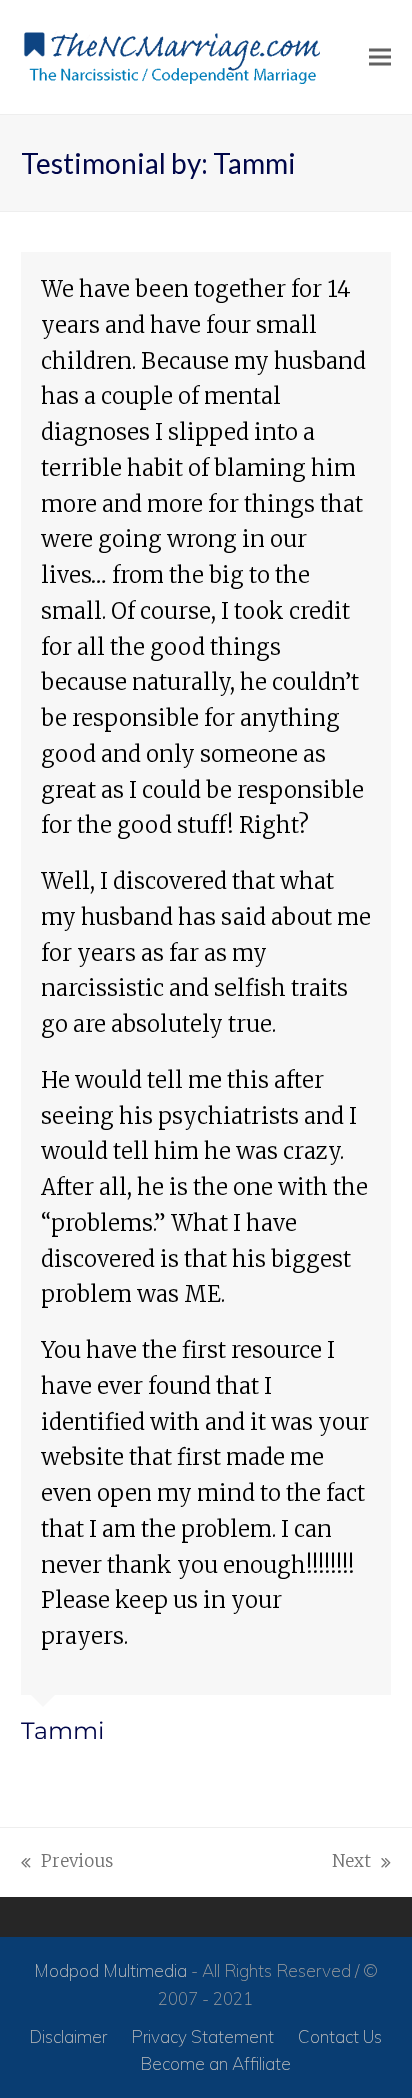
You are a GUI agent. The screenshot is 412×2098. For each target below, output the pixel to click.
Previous (67, 1863)
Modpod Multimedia (110, 1970)
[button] (380, 57)
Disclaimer (68, 2036)
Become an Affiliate (215, 2063)
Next (352, 1863)
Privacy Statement (202, 2036)
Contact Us (340, 2036)
